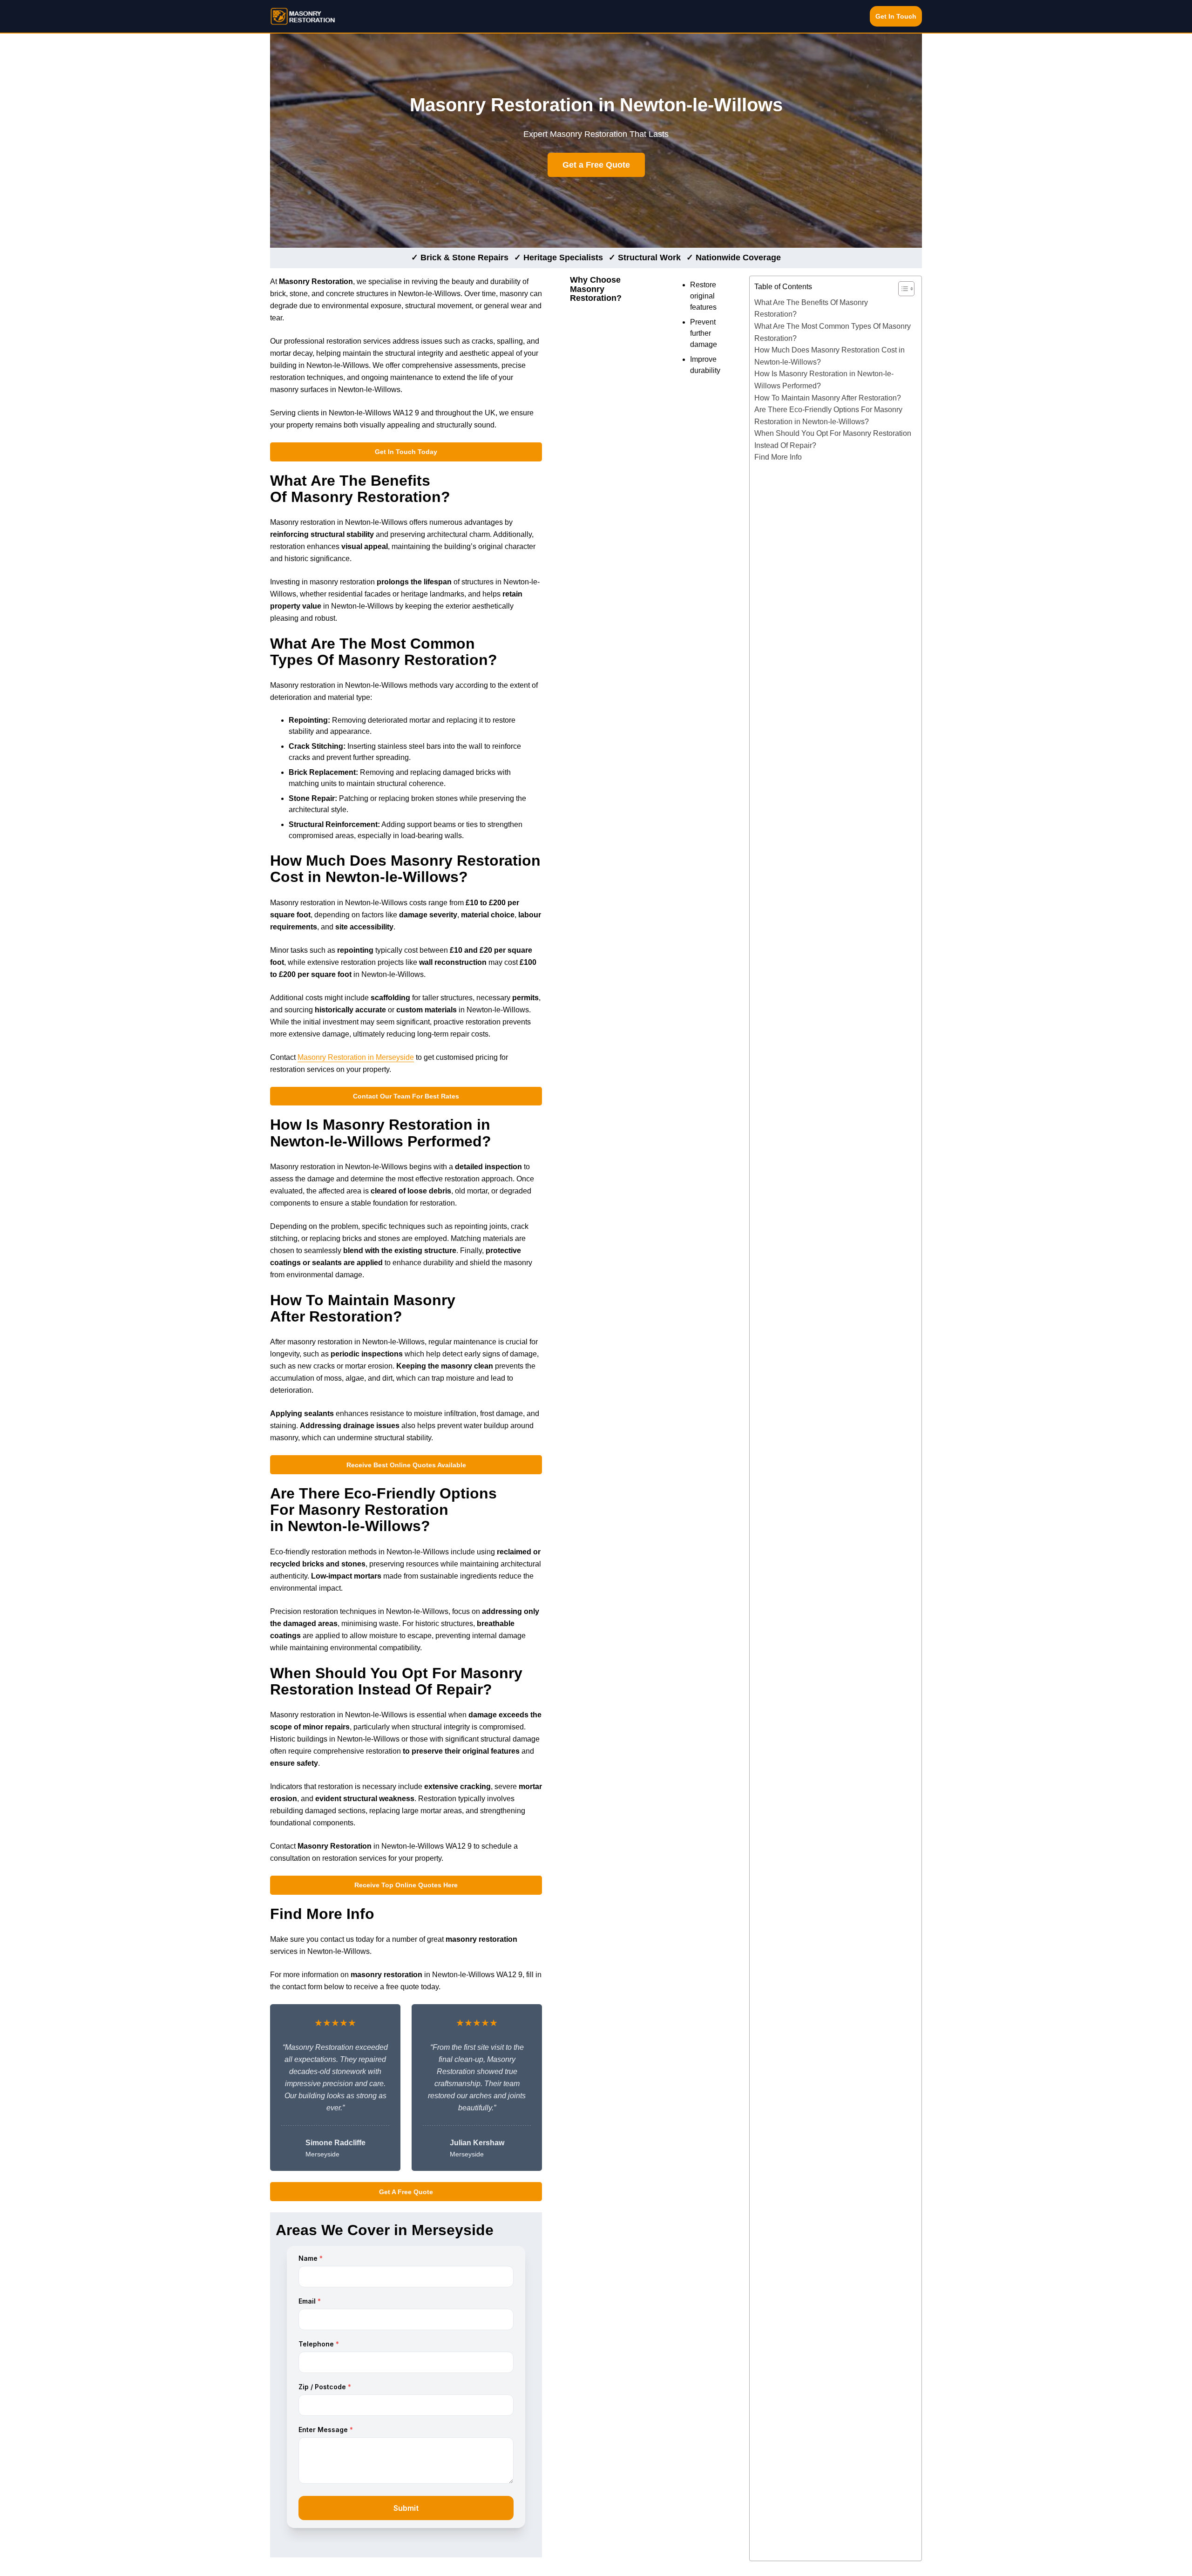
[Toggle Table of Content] (902, 289)
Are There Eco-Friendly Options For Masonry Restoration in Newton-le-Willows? (828, 416)
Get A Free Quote (406, 2192)
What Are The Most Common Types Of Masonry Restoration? (833, 332)
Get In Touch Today (406, 452)
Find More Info (778, 457)
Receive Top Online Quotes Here (406, 1885)
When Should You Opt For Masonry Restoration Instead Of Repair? (833, 439)
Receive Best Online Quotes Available (406, 1465)
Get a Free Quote (596, 165)
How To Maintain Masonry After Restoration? (828, 398)
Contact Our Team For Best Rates (406, 1096)
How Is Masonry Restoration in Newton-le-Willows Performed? (824, 380)
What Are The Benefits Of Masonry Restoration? (811, 308)
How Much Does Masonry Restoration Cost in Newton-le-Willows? (830, 356)
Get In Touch (896, 16)
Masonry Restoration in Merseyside (356, 1057)
